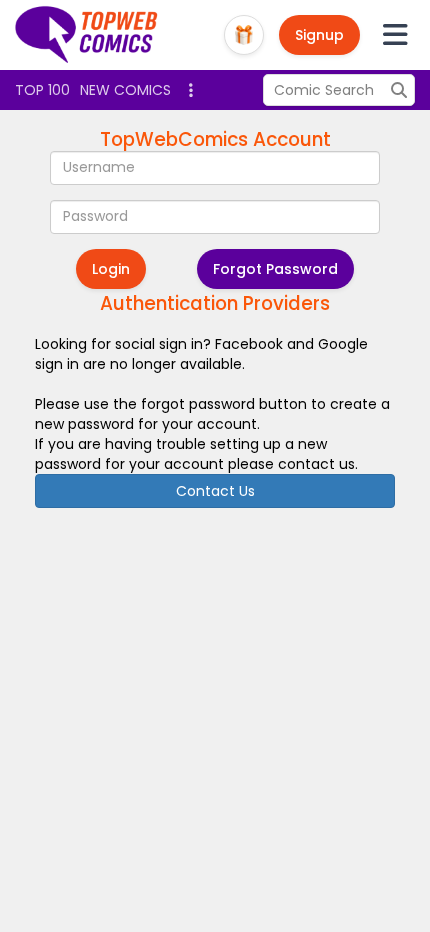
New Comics (125, 90)
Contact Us (215, 491)
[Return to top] (87, 35)
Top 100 (42, 90)
